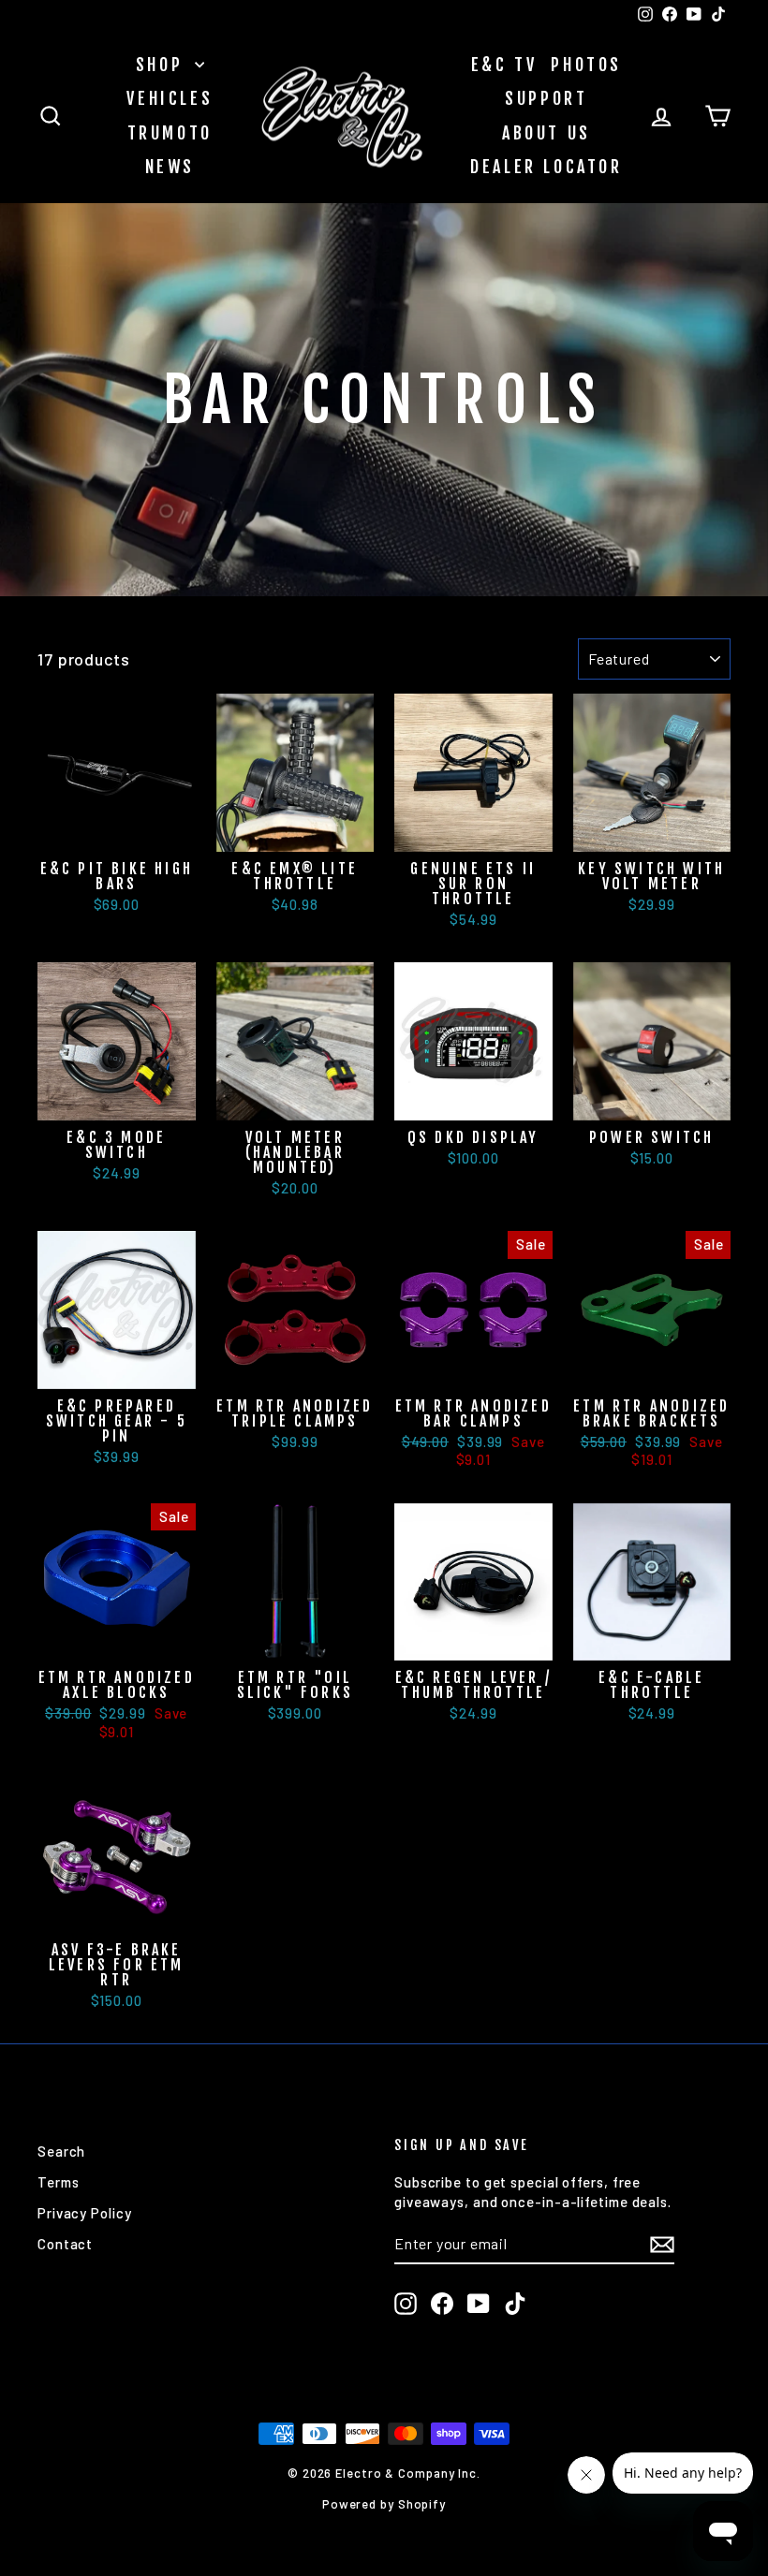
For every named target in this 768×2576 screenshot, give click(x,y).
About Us (546, 133)
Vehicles (170, 98)
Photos (586, 65)
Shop (163, 65)
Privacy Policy (85, 2213)
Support (546, 98)
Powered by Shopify (384, 2504)
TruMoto (170, 133)
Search (61, 2151)
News (170, 167)
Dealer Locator (546, 167)
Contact (65, 2244)
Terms (59, 2182)
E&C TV (504, 65)
